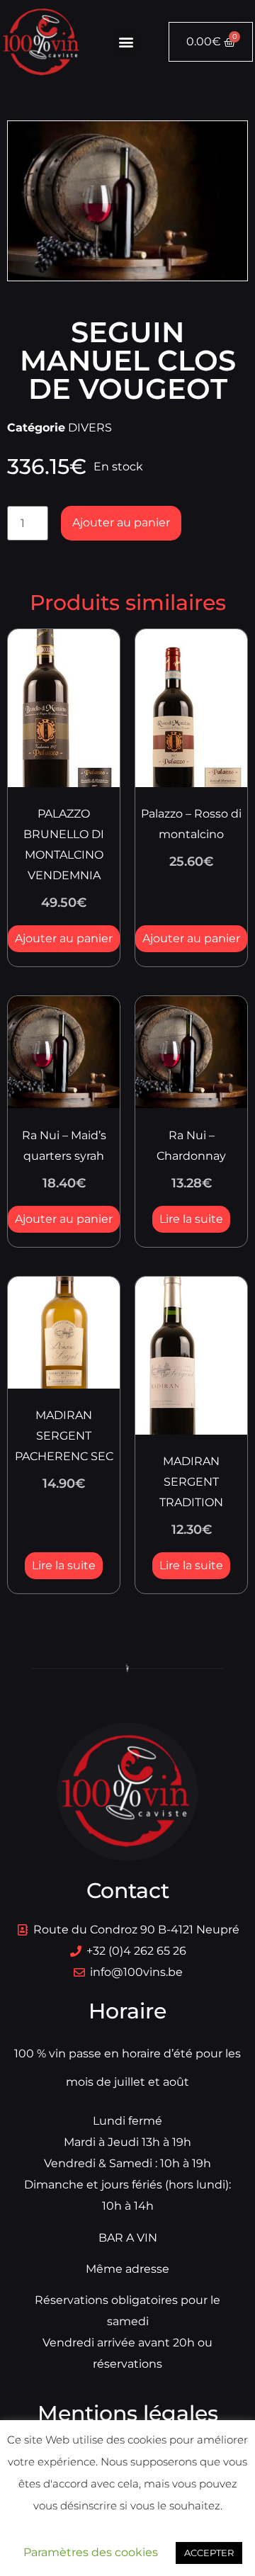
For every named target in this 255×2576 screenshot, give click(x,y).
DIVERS (90, 428)
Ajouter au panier (121, 522)
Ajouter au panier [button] (64, 938)
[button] (126, 42)
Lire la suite (191, 1219)
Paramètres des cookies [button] (91, 2552)
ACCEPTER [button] (209, 2553)
